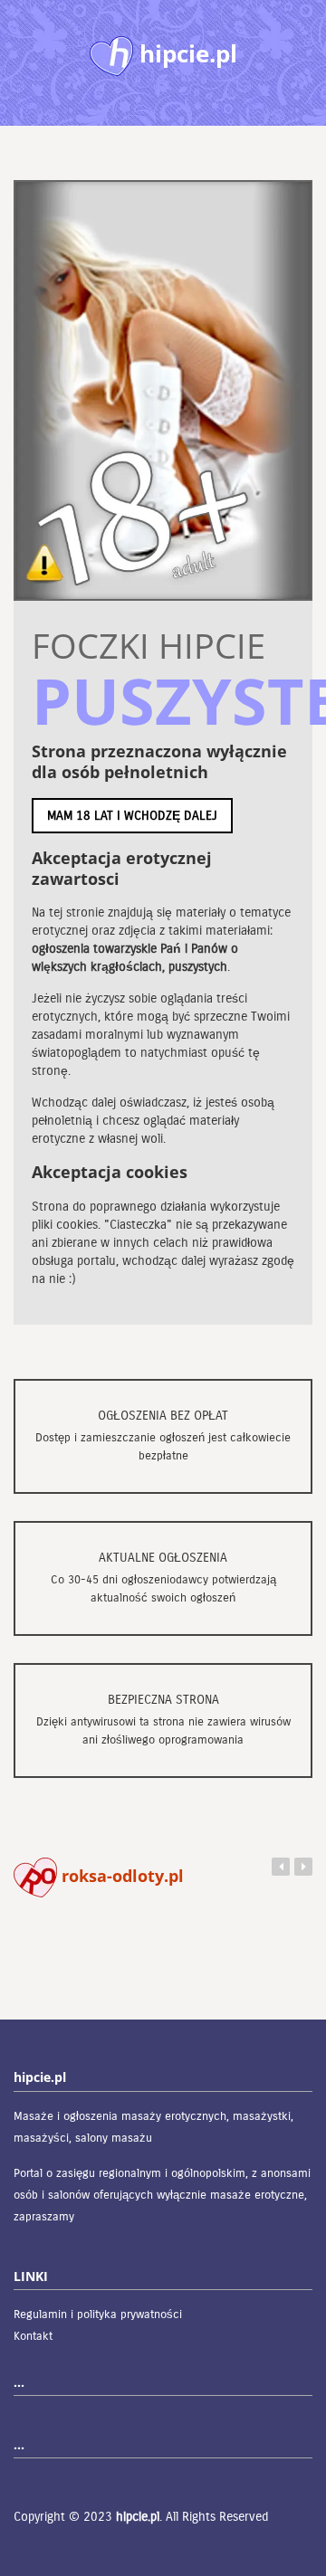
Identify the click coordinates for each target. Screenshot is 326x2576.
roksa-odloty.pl (120, 1876)
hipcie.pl (138, 2517)
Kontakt (33, 2336)
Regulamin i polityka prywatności (98, 2315)
